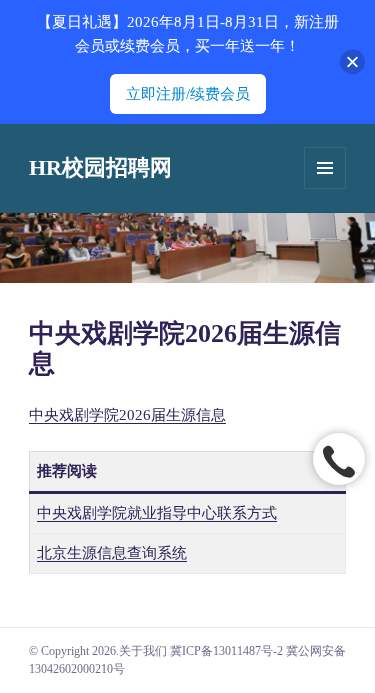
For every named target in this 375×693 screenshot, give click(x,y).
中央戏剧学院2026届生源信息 (127, 415)
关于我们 (143, 651)
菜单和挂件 (325, 168)
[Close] (352, 62)
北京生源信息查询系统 (112, 553)
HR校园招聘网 (100, 167)
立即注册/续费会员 (188, 94)
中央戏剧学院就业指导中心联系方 (149, 513)
